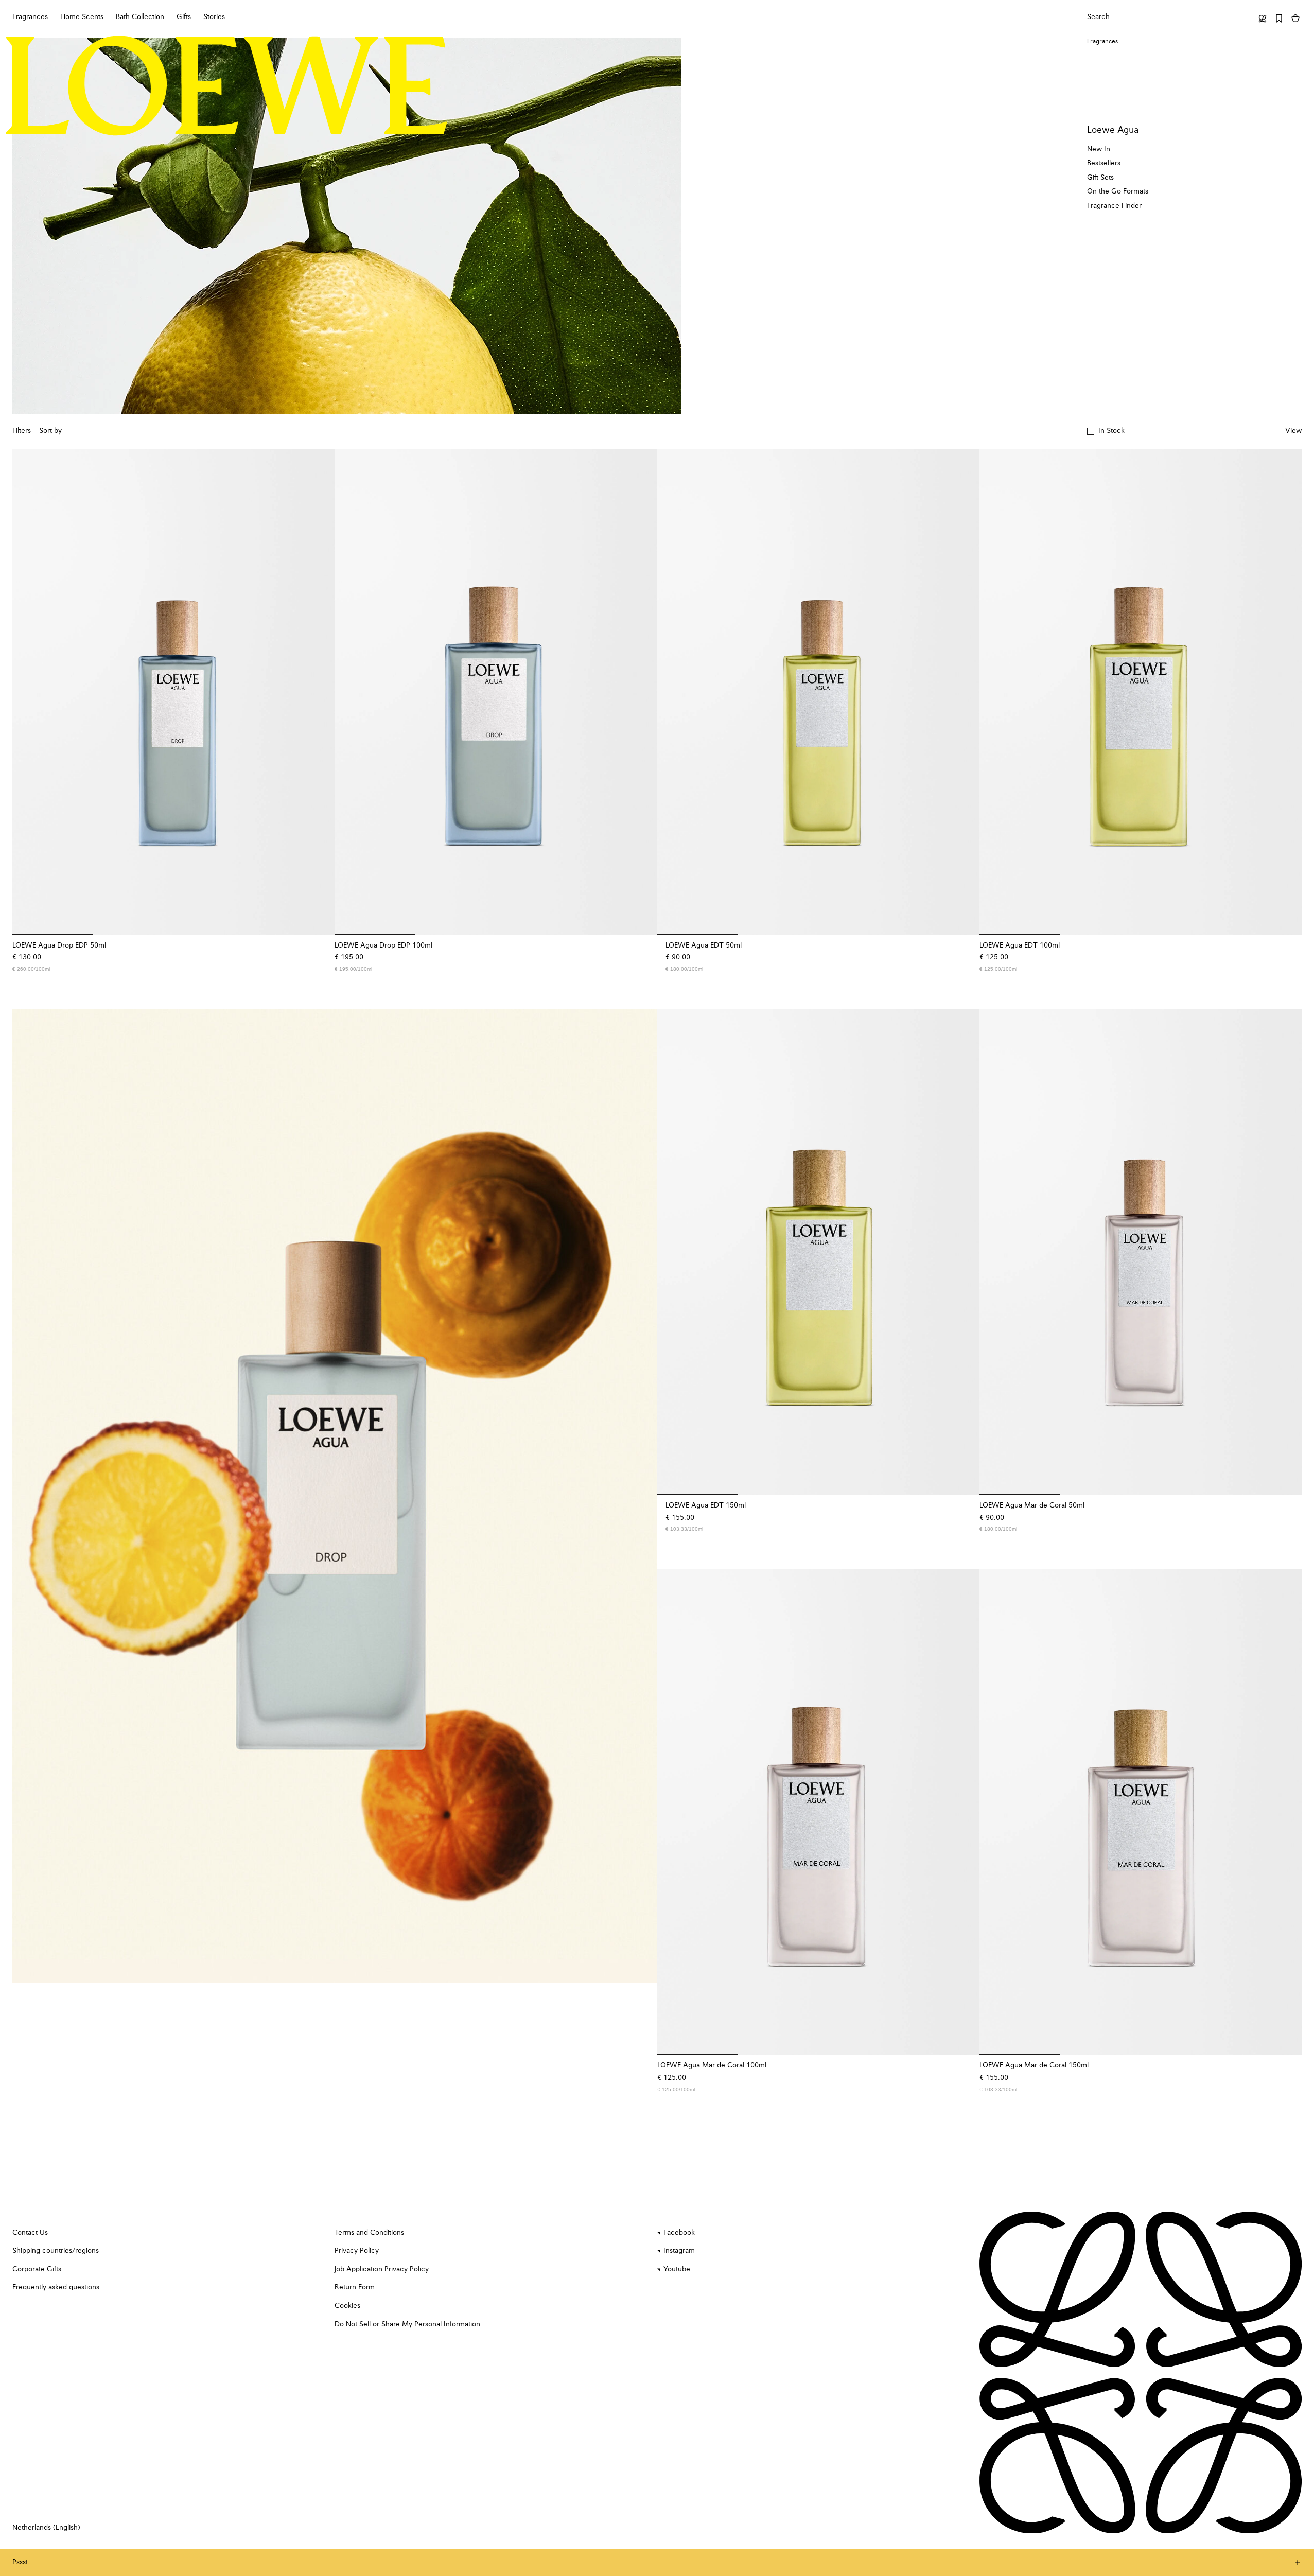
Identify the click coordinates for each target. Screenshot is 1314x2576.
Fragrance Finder (1114, 206)
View (1293, 431)
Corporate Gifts (37, 2269)
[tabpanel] (335, 1496)
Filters (22, 431)
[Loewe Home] (227, 86)
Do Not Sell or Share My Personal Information (407, 2324)
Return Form (355, 2287)
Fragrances (1102, 42)
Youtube (677, 2269)
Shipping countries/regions (56, 2251)
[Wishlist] (1279, 19)
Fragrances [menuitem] (30, 17)
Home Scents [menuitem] (82, 17)
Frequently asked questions (56, 2287)
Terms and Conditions (369, 2233)
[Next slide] (639, 1496)
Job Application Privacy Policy (382, 2269)
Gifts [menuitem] (184, 17)
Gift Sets (1100, 178)
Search (1098, 17)
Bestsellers (1104, 163)
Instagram (679, 2251)
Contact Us (30, 2233)
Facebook (679, 2233)
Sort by (50, 431)
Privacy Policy (357, 2251)
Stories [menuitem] (214, 17)
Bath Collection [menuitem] (140, 17)
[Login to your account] (1263, 19)
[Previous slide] (31, 1496)
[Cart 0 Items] (1295, 19)
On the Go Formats (1118, 191)
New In (1099, 149)
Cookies (347, 2306)
